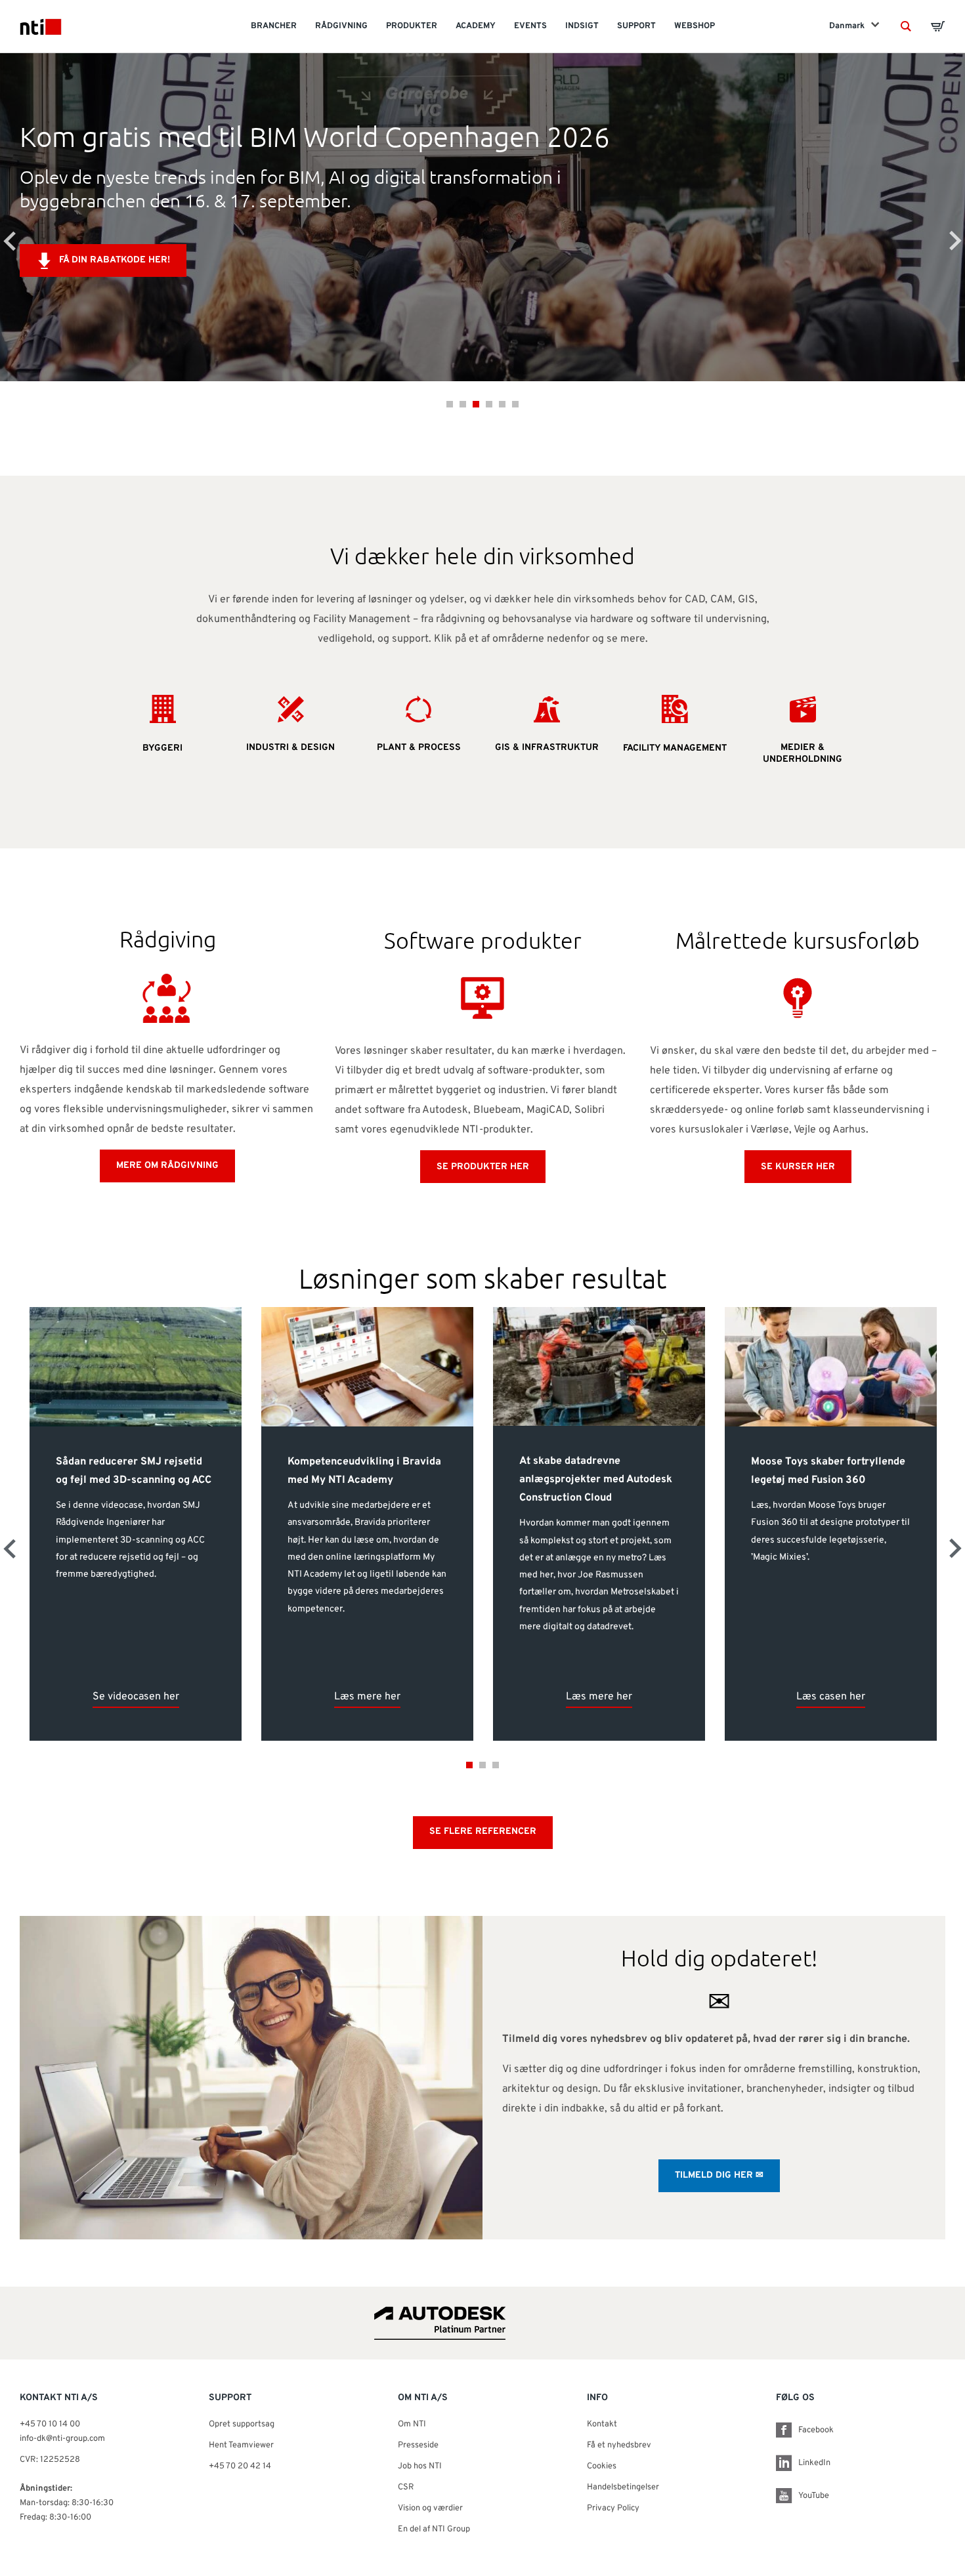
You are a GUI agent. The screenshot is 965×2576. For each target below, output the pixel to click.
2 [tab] (463, 404)
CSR (406, 2487)
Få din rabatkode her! (115, 260)
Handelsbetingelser (623, 2487)
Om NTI (412, 2424)
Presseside (418, 2445)
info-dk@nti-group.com (62, 2439)
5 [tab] (502, 404)
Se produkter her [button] (483, 1167)
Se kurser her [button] (798, 1167)
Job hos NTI (420, 2466)
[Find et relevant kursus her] (798, 998)
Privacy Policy (613, 2508)
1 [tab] (450, 404)
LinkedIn (814, 2463)
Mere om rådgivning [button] (167, 1166)
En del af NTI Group (434, 2529)
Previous (10, 241)
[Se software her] (482, 998)
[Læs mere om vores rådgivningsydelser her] (167, 997)
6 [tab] (515, 404)
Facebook (816, 2430)
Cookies (602, 2466)
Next (955, 241)
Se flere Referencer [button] (483, 1832)
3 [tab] (476, 404)
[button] (906, 26)
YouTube (814, 2496)
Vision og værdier (430, 2508)
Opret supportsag (242, 2424)
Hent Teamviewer (241, 2445)
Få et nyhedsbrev (619, 2445)
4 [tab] (489, 404)
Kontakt (602, 2424)
